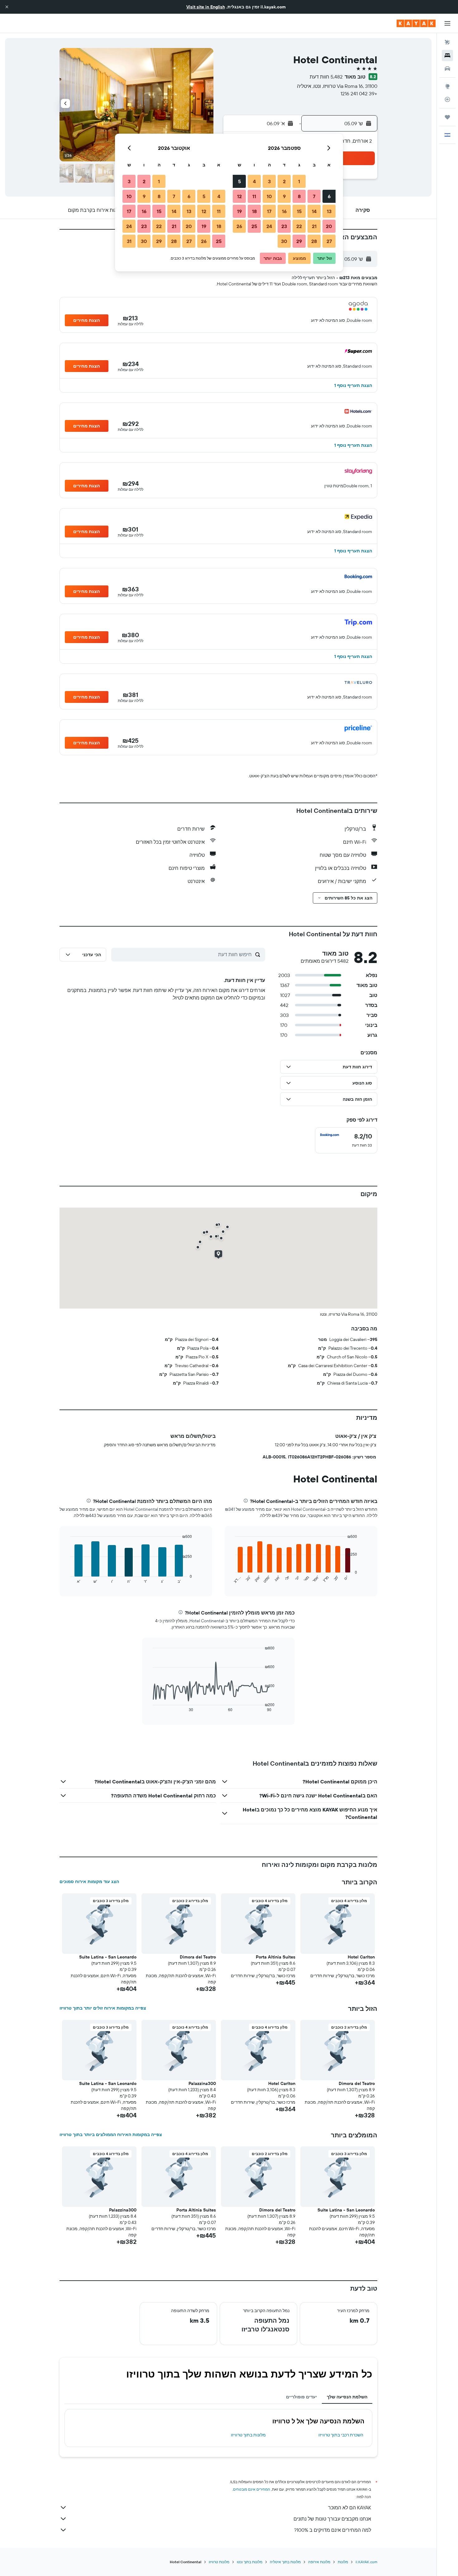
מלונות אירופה (319, 2562)
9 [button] (284, 196)
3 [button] (269, 181)
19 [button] (239, 211)
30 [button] (284, 241)
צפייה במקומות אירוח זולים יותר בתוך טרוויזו (103, 2008)
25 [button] (254, 226)
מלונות (343, 2562)
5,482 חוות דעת (326, 77)
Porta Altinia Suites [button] (276, 1957)
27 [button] (329, 241)
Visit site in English (206, 7)
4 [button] (254, 181)
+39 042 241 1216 (359, 93)
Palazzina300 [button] (202, 2083)
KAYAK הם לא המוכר (350, 2507)
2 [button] (284, 181)
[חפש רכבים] (447, 69)
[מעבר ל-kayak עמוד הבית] (416, 23)
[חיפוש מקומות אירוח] (447, 55)
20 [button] (329, 226)
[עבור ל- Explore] (447, 86)
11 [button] (254, 196)
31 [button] (129, 241)
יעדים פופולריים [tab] (301, 2397)
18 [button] (254, 211)
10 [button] (269, 196)
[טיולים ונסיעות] (447, 117)
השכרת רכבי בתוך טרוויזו (341, 2435)
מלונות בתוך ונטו (250, 2562)
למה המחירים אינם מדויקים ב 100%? (333, 2530)
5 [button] (239, 181)
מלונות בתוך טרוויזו (248, 2435)
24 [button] (269, 226)
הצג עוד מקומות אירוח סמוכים (89, 1882)
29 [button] (299, 241)
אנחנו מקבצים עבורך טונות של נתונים (332, 2519)
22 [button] (299, 226)
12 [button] (239, 196)
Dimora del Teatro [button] (198, 1957)
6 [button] (329, 196)
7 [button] (314, 196)
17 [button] (269, 211)
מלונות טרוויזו (219, 2562)
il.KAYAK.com (366, 2562)
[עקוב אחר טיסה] (447, 99)
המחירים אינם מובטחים (252, 2489)
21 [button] (314, 226)
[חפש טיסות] (447, 42)
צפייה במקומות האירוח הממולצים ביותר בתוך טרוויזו (111, 2135)
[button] (7, 7)
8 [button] (299, 196)
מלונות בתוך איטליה (285, 2562)
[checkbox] (346, 1140)
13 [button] (329, 211)
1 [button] (299, 181)
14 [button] (314, 211)
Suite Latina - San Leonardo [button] (108, 1957)
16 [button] (284, 211)
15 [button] (299, 211)
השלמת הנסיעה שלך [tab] (347, 2397)
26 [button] (239, 226)
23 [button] (284, 226)
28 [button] (314, 241)
